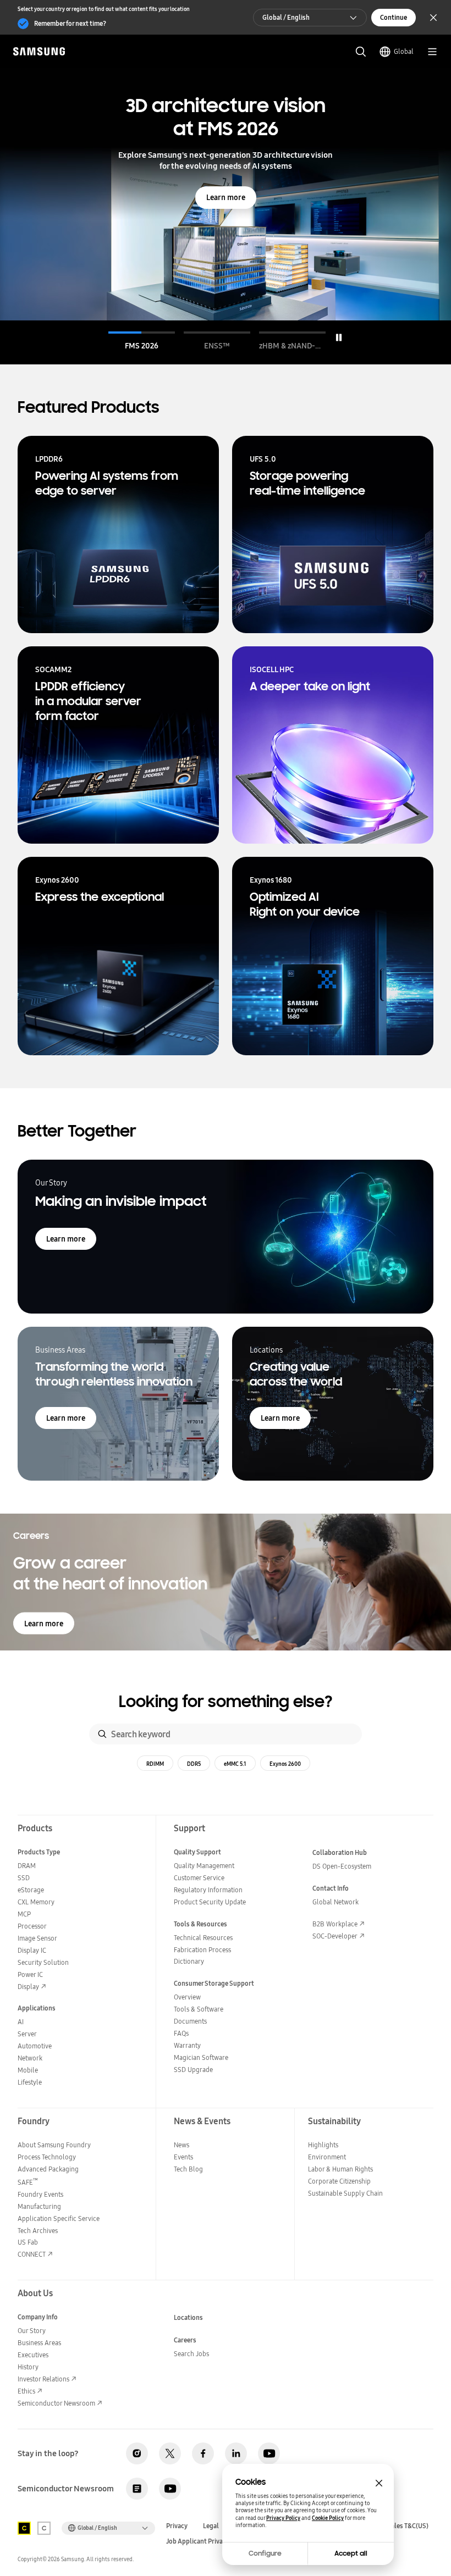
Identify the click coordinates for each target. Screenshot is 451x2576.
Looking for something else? (226, 1702)
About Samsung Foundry (54, 2145)
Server (27, 2034)
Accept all (351, 2553)
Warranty (187, 2045)
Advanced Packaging (48, 2169)
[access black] (24, 2528)
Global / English (286, 17)
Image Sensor (37, 1938)
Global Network (335, 1902)
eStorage (31, 1890)
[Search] (102, 1734)
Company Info (38, 2317)
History (28, 2367)
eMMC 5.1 (235, 1764)
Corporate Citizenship (339, 2181)
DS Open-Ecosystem (342, 1866)
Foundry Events (40, 2194)
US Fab (28, 2242)
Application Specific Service (59, 2218)
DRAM (27, 1866)
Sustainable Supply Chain (345, 2193)
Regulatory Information (208, 1890)
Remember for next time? (70, 23)
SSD (24, 1878)
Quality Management (204, 1866)
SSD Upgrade (193, 2070)
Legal (211, 2526)
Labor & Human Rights (340, 2169)
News (182, 2145)
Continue (394, 17)
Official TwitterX (170, 2453)
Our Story (32, 2331)
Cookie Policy (328, 2518)
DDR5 (194, 1764)
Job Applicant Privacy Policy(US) (214, 2541)
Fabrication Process (202, 1950)
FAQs (181, 2033)
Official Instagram (137, 2453)
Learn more (226, 197)
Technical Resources (203, 1938)
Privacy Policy (283, 2518)
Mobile (28, 2070)
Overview (187, 1997)
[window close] (379, 2483)
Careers (185, 2340)
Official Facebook (203, 2453)
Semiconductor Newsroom (56, 2403)
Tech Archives (38, 2231)
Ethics (26, 2391)
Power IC (30, 1974)
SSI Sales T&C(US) (403, 2526)
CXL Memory (36, 1902)
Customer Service (199, 1878)
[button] (142, 341)
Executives (33, 2355)
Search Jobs (191, 2354)
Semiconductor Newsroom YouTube (170, 2489)
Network (30, 2058)
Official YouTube (269, 2453)
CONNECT (32, 2254)
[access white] (44, 2528)
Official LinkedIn (236, 2453)
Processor (32, 1926)
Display (28, 1987)
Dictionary (189, 1961)
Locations (188, 2317)
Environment (327, 2157)
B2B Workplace (335, 1924)
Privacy (177, 2526)
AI (21, 2022)
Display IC (32, 1950)
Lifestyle (30, 2082)
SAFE (28, 2182)
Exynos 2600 (285, 1764)
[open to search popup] (361, 52)
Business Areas (39, 2343)
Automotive (35, 2046)
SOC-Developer (335, 1936)
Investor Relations (43, 2379)
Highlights (323, 2145)
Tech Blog (188, 2169)
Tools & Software (199, 2009)
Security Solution (43, 1962)
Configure (265, 2553)
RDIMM (155, 1764)
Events (183, 2157)
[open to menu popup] (432, 52)
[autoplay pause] (339, 337)
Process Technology (47, 2157)
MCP (24, 1914)
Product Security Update (210, 1902)
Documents (190, 2021)
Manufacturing (39, 2206)
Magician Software (201, 2057)
